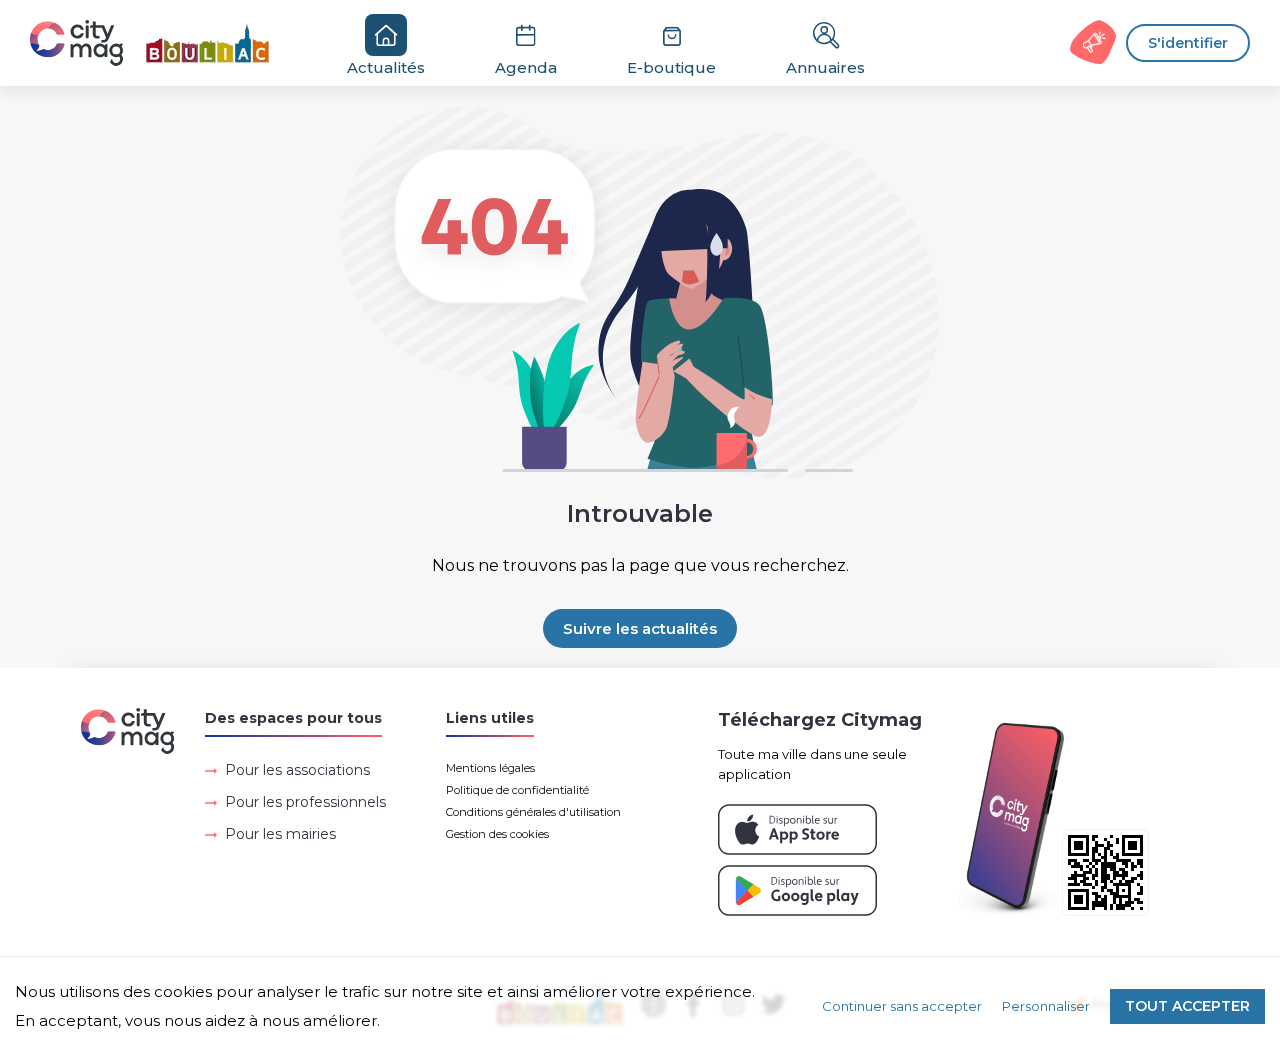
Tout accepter (1187, 1006)
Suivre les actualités (640, 628)
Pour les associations (297, 770)
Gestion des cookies (497, 834)
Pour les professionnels (305, 802)
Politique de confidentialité (517, 790)
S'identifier (1188, 43)
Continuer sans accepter (902, 1006)
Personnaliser (1046, 1006)
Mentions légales (490, 768)
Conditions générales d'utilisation (533, 812)
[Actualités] (161, 43)
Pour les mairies (280, 834)
